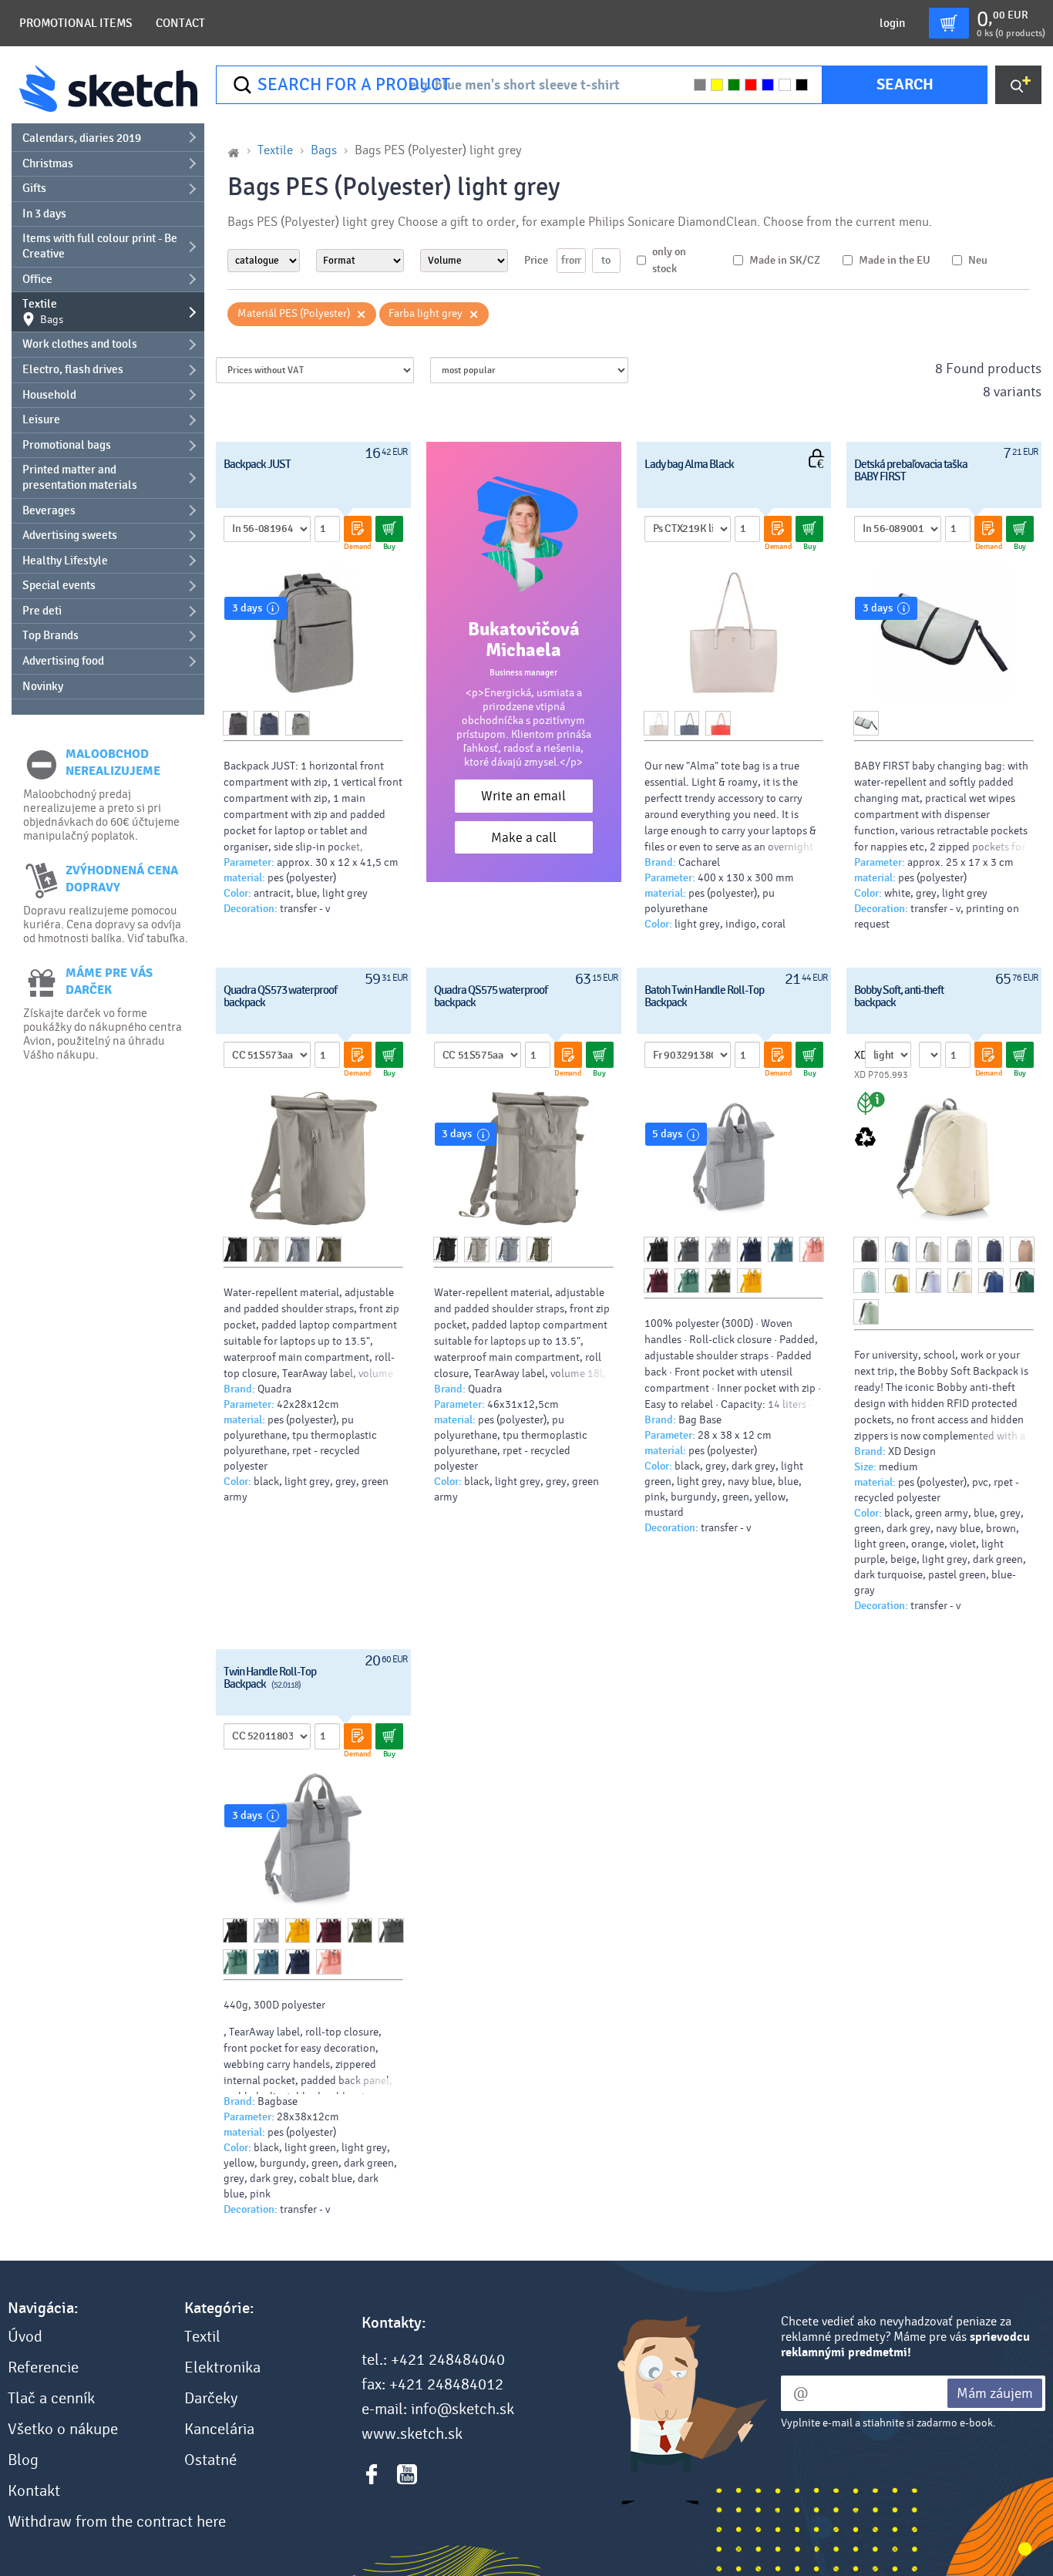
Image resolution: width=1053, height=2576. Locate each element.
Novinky (43, 686)
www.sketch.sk (412, 2434)
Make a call (524, 838)
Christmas (48, 163)
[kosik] (949, 23)
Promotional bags (67, 445)
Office (37, 279)
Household (49, 395)
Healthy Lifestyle (65, 561)
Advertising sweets (70, 535)
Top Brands (50, 635)
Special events (59, 585)
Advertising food (63, 661)
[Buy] (389, 529)
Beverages (49, 510)
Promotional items (76, 23)
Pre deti (42, 611)
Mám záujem (995, 2393)
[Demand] (358, 529)
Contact (180, 23)
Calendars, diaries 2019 (82, 138)
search (905, 84)
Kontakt (34, 2491)
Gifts (34, 188)
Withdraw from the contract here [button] (117, 2522)
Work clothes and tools (80, 344)
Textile (43, 311)
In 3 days (44, 214)
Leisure (41, 419)
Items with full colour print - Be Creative (100, 246)
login (892, 23)
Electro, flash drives (73, 369)
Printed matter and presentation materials (80, 477)
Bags (324, 150)
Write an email (523, 796)
